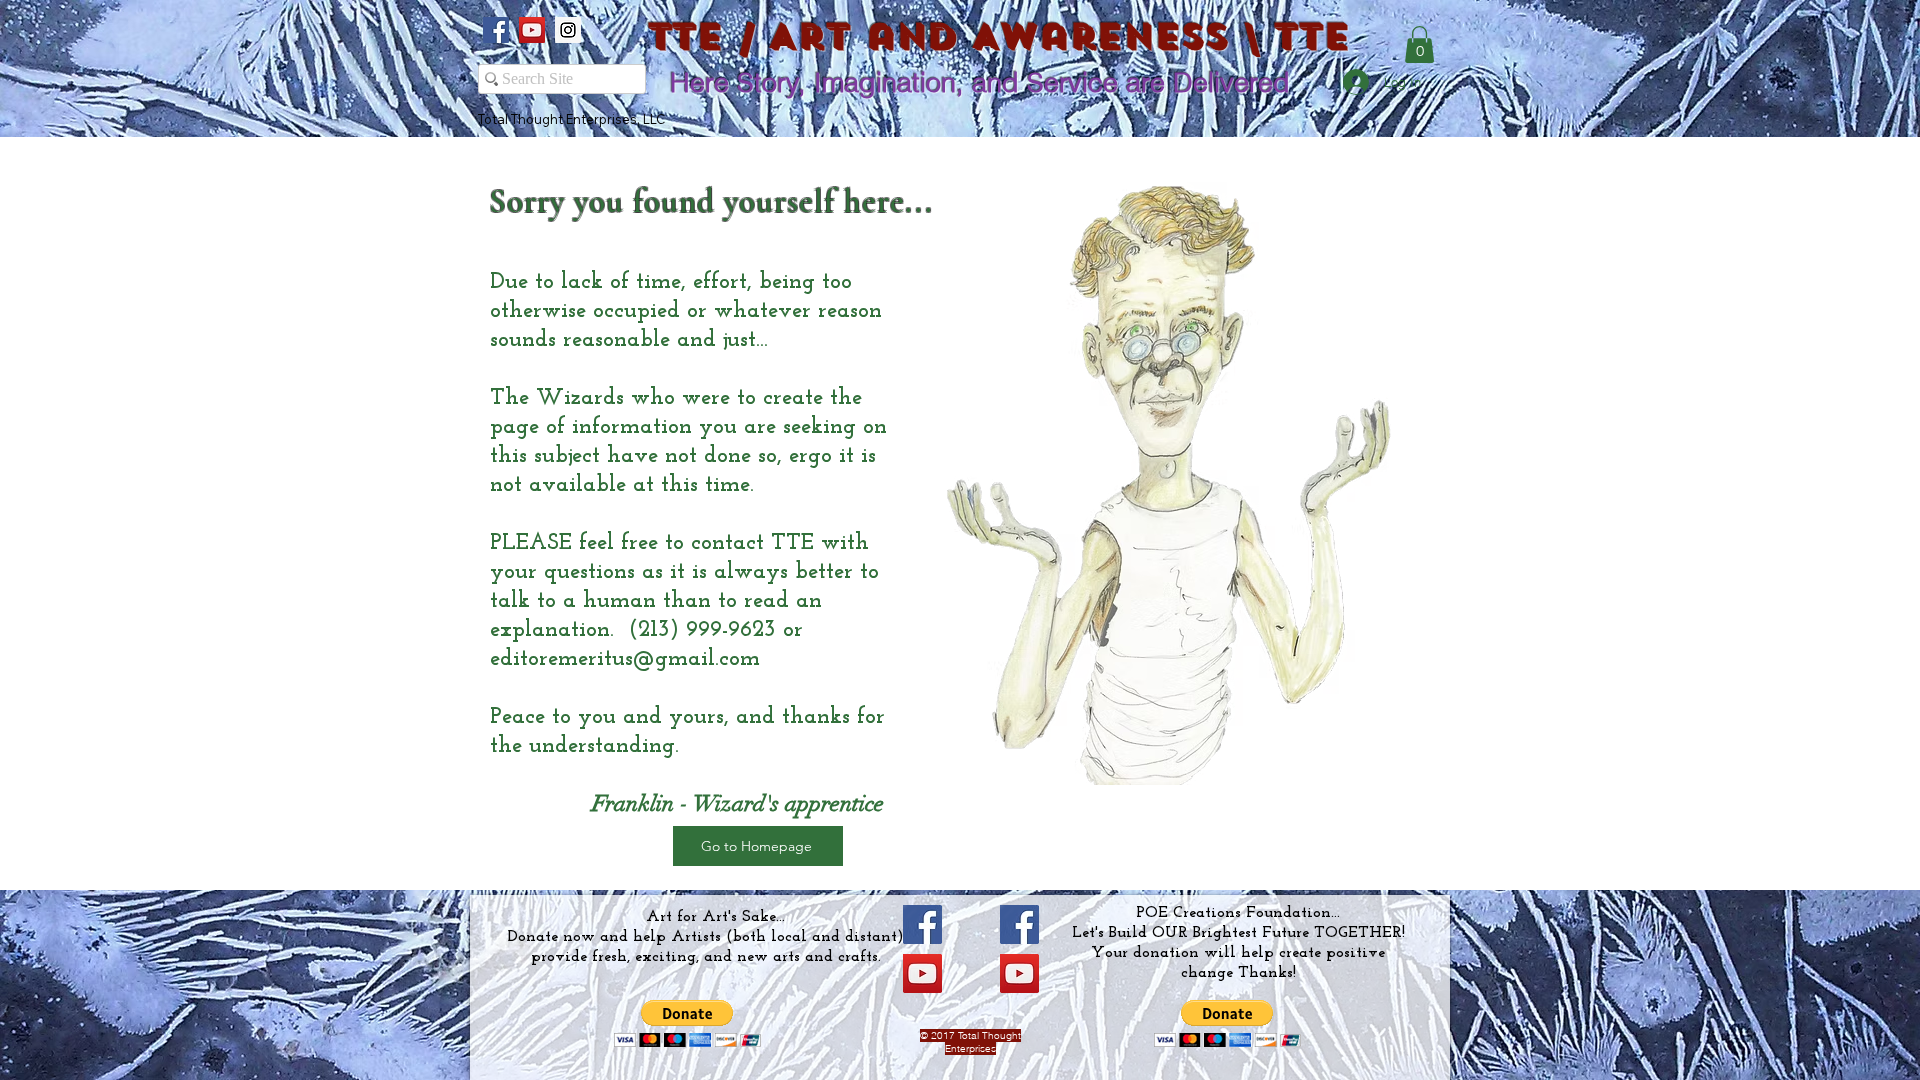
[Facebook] (922, 924)
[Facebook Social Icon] (496, 30)
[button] (1419, 44)
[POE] (1019, 924)
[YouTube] (922, 973)
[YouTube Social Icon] (532, 30)
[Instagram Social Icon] (568, 30)
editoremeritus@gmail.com (625, 659)
